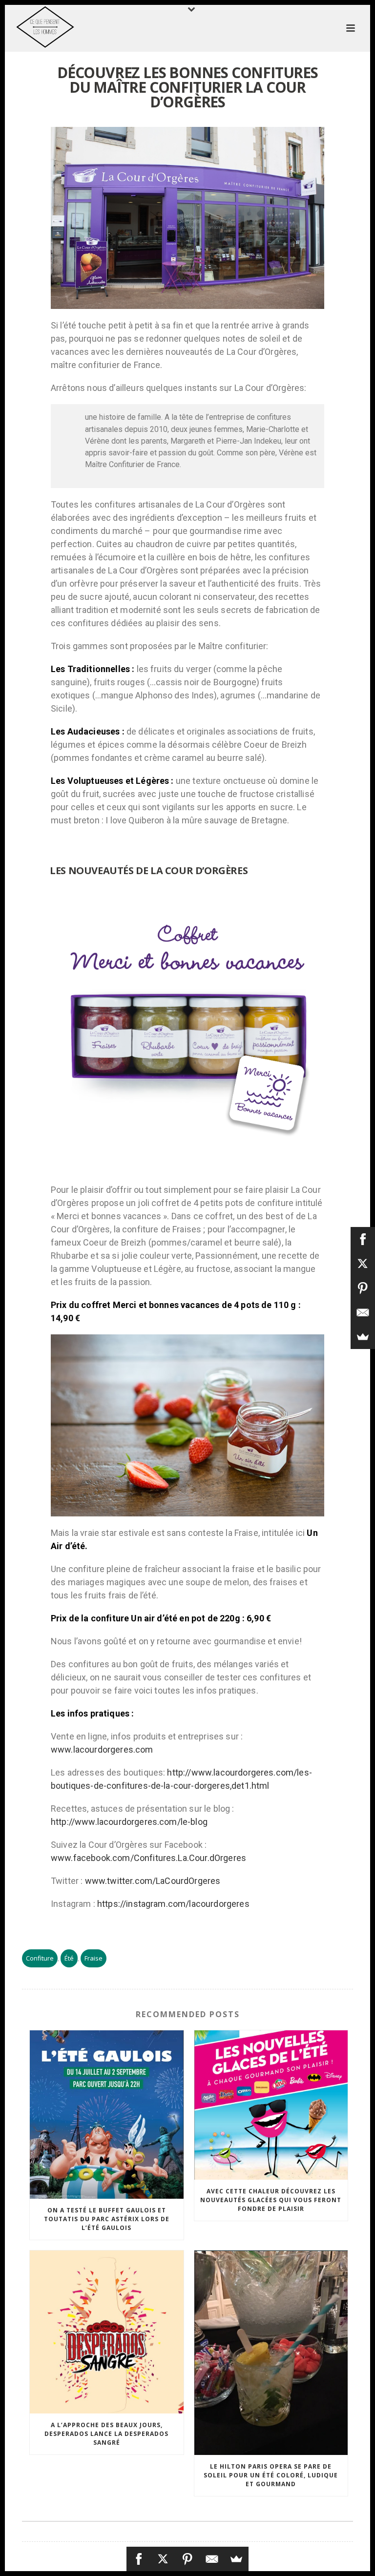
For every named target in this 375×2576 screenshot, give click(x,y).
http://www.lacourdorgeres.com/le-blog (129, 1822)
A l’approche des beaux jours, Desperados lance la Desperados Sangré (106, 2434)
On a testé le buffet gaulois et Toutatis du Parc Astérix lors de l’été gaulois (107, 2219)
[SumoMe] (236, 2559)
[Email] (212, 2559)
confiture (40, 1958)
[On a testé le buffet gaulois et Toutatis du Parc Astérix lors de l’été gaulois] (107, 2115)
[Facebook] (139, 2559)
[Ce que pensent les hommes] (35, 27)
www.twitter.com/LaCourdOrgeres (153, 1881)
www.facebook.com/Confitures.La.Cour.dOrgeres (148, 1858)
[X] (163, 2559)
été (69, 1958)
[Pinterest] (187, 2559)
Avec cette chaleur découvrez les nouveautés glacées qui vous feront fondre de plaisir (271, 2200)
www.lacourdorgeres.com (102, 1749)
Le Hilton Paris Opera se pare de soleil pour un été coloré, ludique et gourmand (271, 2475)
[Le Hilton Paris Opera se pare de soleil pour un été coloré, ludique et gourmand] (271, 2353)
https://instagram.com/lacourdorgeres (173, 1904)
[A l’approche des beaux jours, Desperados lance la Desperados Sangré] (107, 2332)
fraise (94, 1958)
